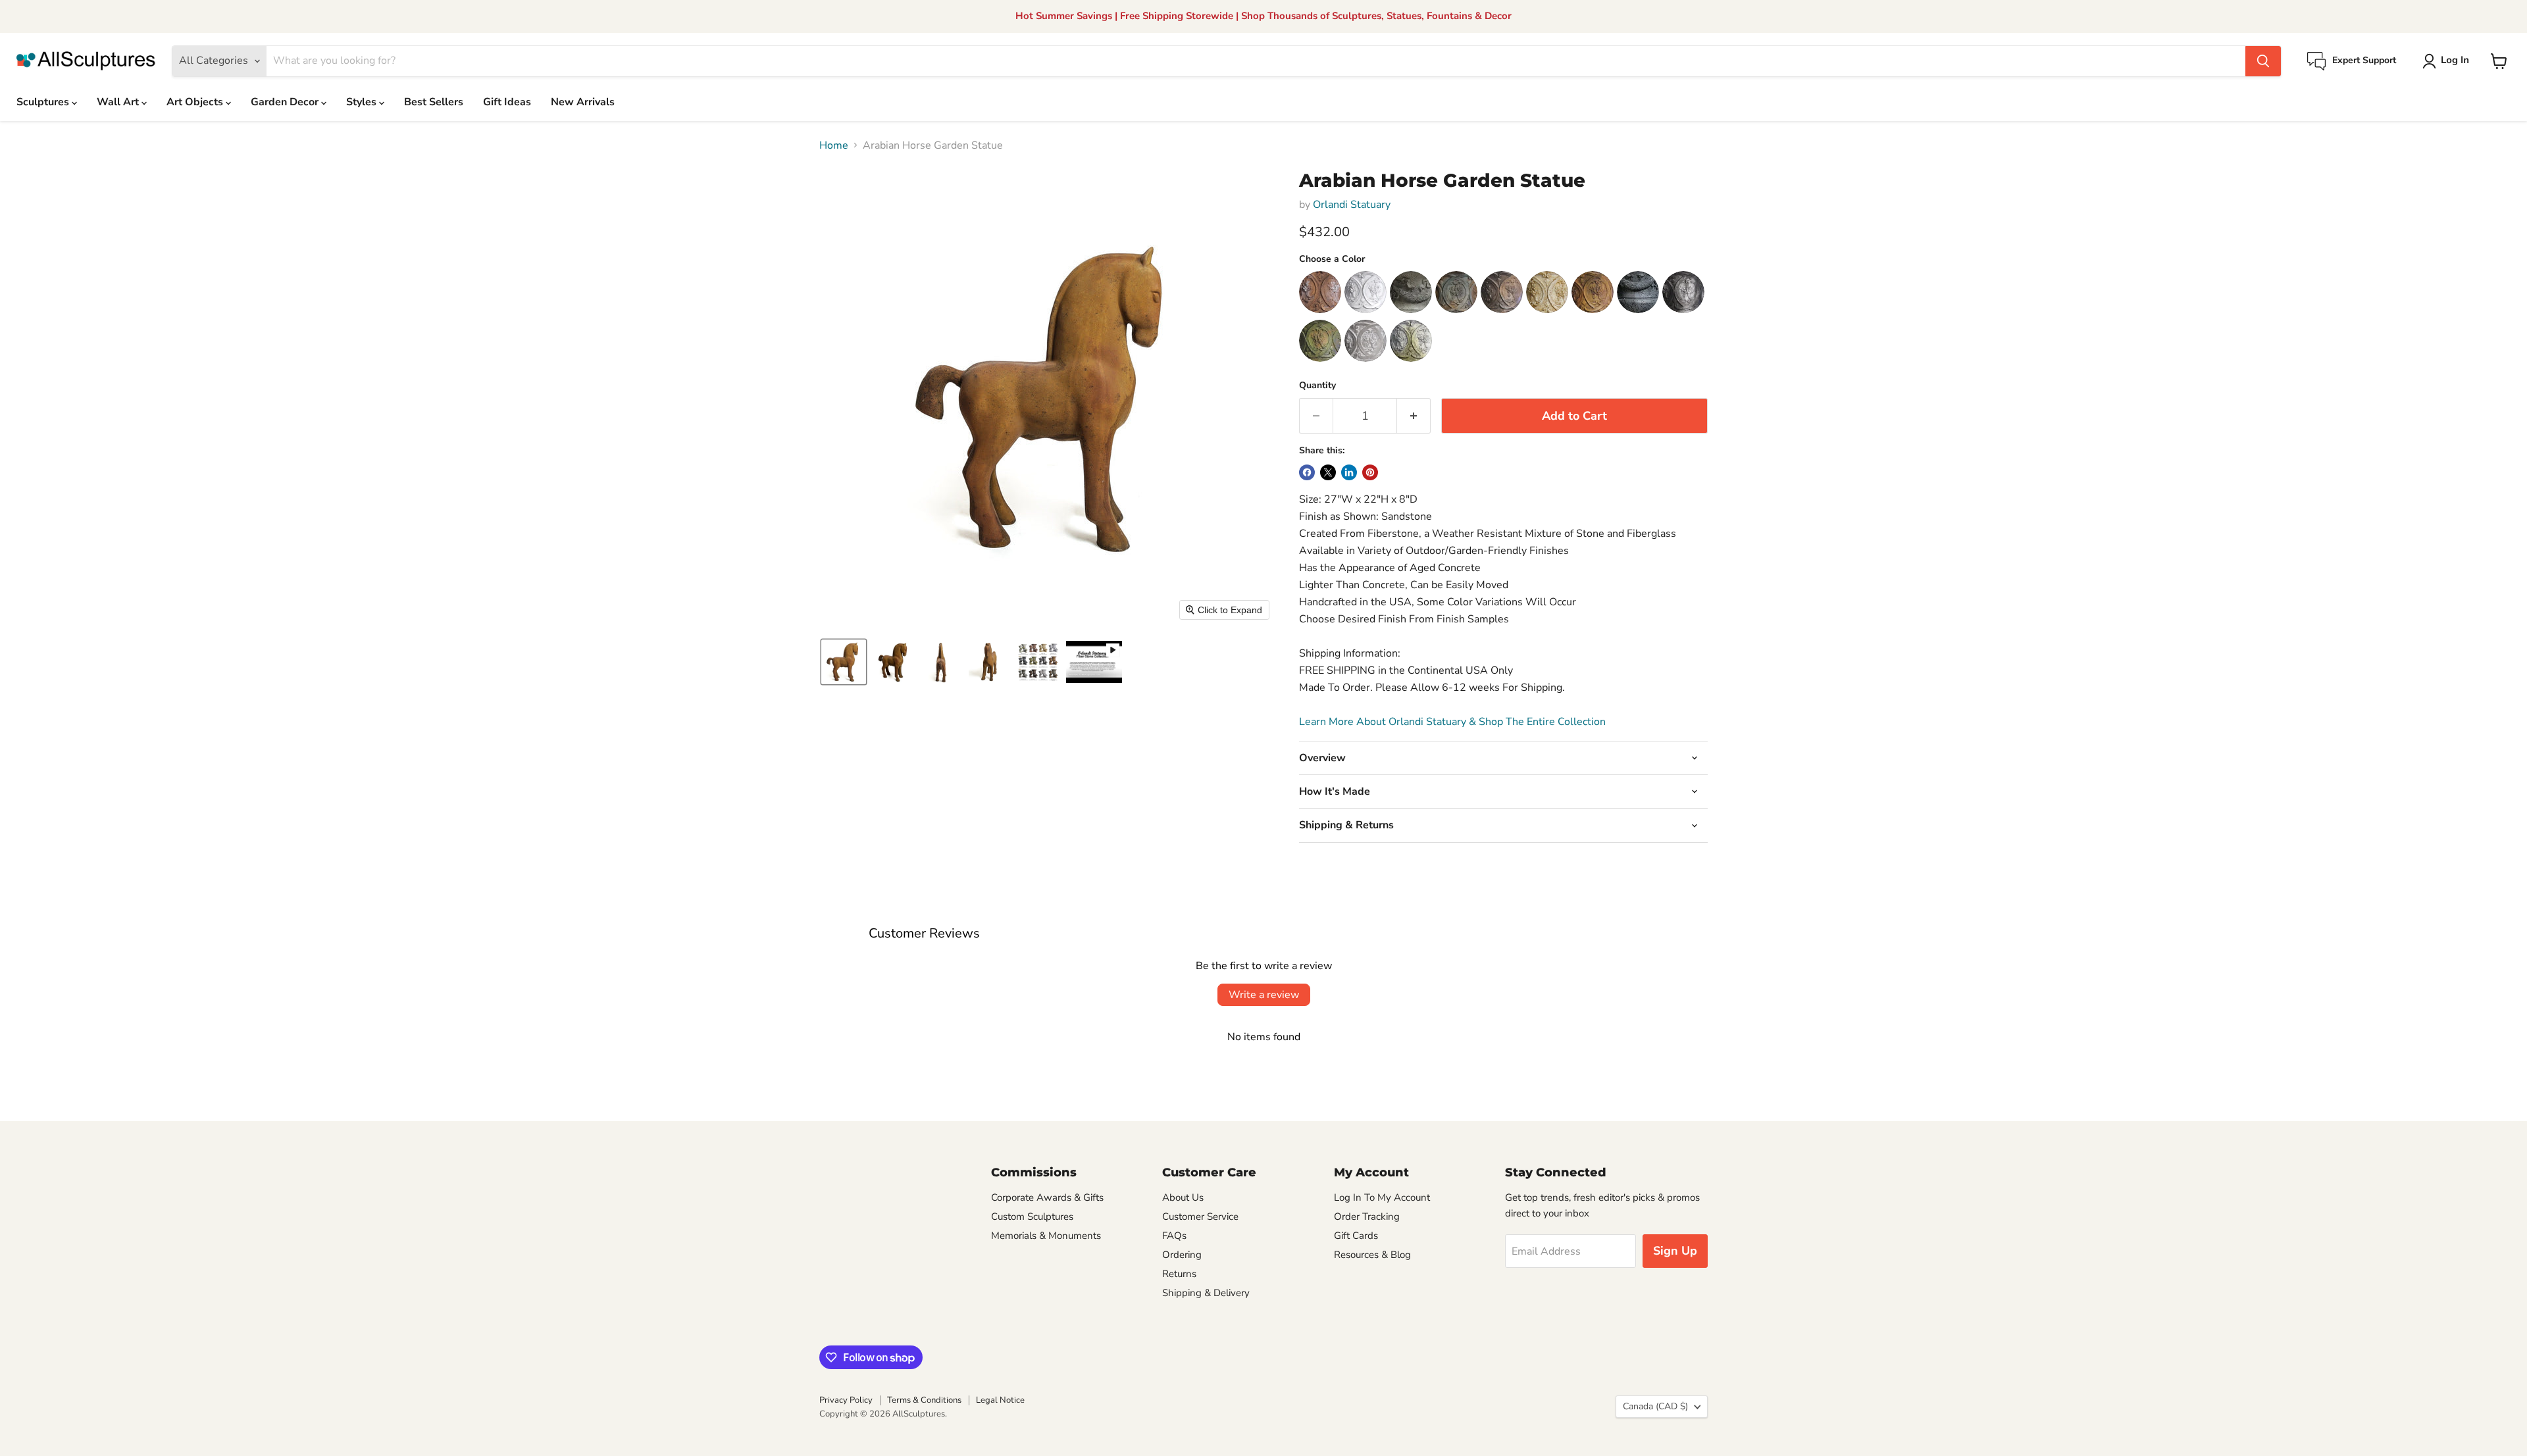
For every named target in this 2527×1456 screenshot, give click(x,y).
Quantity (1317, 386)
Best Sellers (434, 102)
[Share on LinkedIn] (1349, 472)
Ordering (1182, 1255)
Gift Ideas (507, 102)
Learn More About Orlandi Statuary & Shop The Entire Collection (1452, 722)
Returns (1179, 1274)
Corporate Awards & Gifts (1047, 1197)
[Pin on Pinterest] (1370, 472)
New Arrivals (583, 102)
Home (834, 145)
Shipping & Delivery (1206, 1293)
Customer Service (1200, 1217)
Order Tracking (1367, 1217)
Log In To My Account (1382, 1197)
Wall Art (119, 102)
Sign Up (1675, 1251)
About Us (1183, 1197)
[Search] (2263, 61)
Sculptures (44, 102)
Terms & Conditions (924, 1400)
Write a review (1264, 995)
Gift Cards (1356, 1236)
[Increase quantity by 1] (1414, 416)
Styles (363, 102)
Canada (1655, 1406)
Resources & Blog (1372, 1255)
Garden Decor (286, 102)
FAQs (1174, 1236)
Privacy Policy (846, 1400)
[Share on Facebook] (1307, 472)
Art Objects (196, 102)
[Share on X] (1328, 472)
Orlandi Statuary (1352, 205)
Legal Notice (1000, 1400)
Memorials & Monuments (1046, 1236)
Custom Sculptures (1032, 1217)
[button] (2448, 61)
